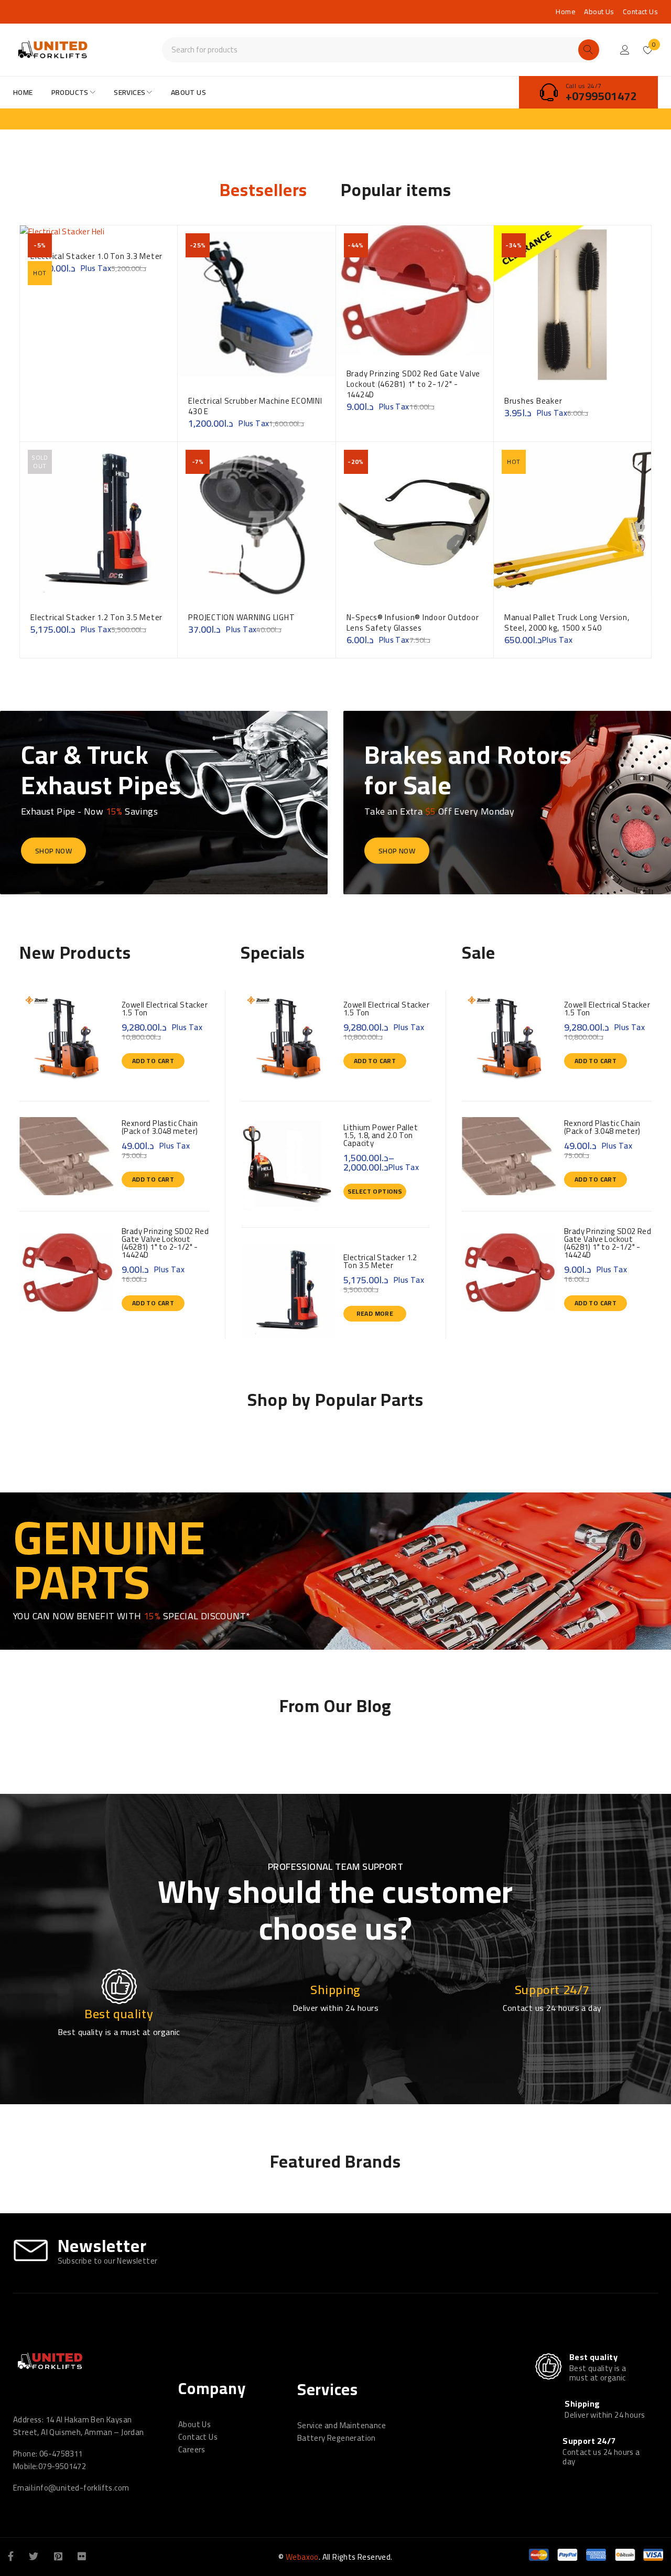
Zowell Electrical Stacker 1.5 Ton (165, 1009)
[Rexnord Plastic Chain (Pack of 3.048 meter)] (67, 1156)
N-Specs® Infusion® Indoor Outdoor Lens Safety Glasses (413, 623)
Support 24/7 (589, 2441)
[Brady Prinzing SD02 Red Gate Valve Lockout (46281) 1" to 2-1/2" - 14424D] (67, 1273)
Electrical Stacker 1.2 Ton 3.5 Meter (96, 617)
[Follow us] (34, 2556)
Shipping (582, 2404)
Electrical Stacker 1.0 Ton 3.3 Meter (96, 256)
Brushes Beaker (533, 401)
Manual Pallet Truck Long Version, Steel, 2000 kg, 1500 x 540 (567, 623)
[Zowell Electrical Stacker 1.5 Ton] (67, 1038)
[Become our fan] (11, 2556)
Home (566, 12)
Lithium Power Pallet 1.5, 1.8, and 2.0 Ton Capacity (381, 1135)
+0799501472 (601, 96)
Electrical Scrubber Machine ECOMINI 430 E (255, 406)
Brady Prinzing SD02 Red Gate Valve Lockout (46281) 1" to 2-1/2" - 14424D (414, 384)
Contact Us (640, 12)
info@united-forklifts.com (82, 2488)
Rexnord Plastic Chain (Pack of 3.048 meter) (160, 1127)
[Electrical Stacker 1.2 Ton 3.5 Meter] (288, 1291)
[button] (153, 1061)
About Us (599, 12)
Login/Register (625, 50)
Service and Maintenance (342, 2425)
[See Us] (58, 2556)
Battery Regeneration (337, 2438)
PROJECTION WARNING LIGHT (241, 617)
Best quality (593, 2357)
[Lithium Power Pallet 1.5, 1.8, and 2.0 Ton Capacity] (288, 1164)
